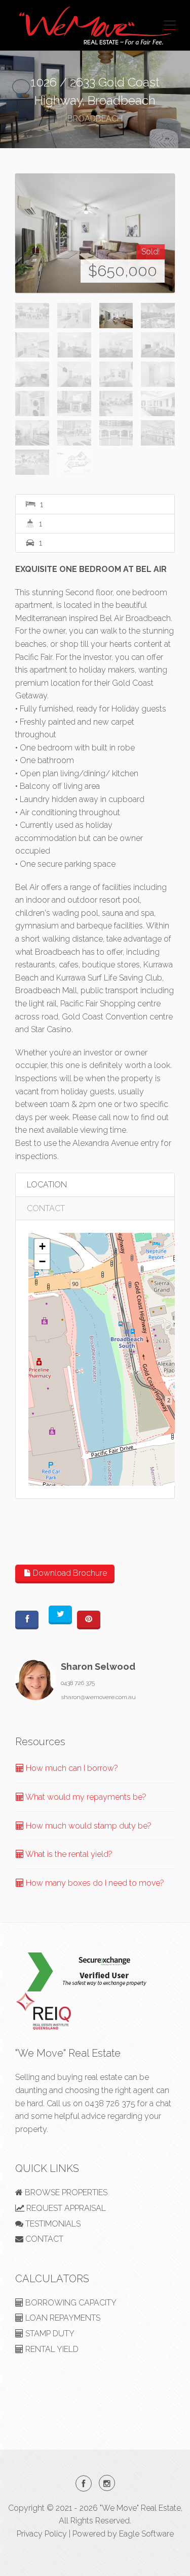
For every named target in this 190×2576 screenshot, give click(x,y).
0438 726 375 (78, 1683)
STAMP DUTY (49, 2334)
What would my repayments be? (85, 1797)
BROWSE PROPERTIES (65, 2192)
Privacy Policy (42, 2534)
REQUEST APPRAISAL (65, 2208)
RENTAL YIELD (51, 2349)
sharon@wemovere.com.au (98, 1697)
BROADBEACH (95, 119)
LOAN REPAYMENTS (62, 2318)
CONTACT (46, 1208)
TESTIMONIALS (52, 2224)
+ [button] (42, 1246)
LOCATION (47, 1185)
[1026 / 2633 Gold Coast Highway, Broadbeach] (95, 233)
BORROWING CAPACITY (70, 2303)
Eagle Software (146, 2534)
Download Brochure (69, 1573)
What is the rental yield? (68, 1854)
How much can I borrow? (71, 1768)
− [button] (42, 1261)
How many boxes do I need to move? (94, 1883)
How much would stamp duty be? (88, 1826)
